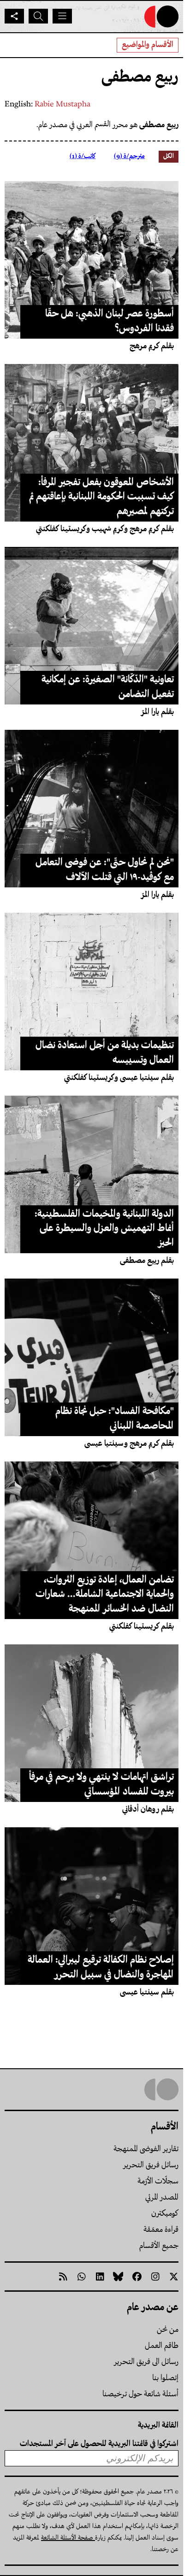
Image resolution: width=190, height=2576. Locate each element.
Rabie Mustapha (62, 105)
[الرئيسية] (161, 17)
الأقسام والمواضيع (148, 45)
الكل (169, 156)
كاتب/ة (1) (83, 156)
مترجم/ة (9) (129, 156)
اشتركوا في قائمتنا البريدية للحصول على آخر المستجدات (99, 2444)
